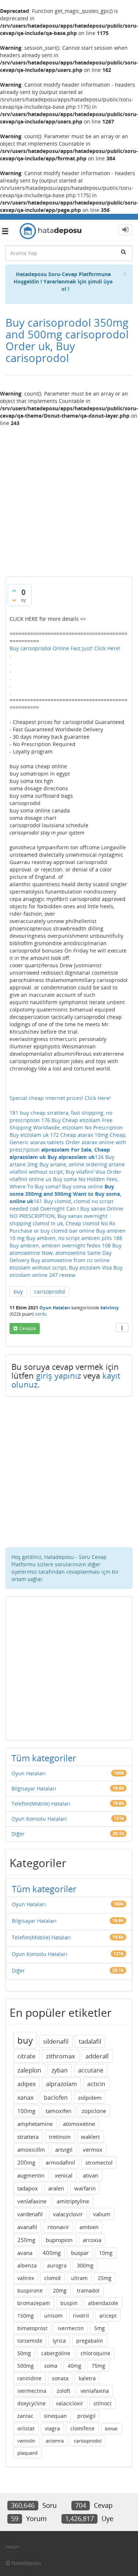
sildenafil (56, 2041)
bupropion (59, 2240)
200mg (26, 2162)
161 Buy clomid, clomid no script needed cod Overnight (61, 1205)
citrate (26, 2056)
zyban (60, 2070)
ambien (89, 2227)
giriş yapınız (59, 1375)
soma (51, 2366)
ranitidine (29, 2378)
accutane (91, 2070)
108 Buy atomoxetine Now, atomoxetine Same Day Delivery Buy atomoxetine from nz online (66, 1253)
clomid (52, 2278)
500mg (26, 2366)
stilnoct (102, 2403)
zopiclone (94, 2111)
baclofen (56, 2098)
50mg (24, 2353)
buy (18, 1292)
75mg (98, 2366)
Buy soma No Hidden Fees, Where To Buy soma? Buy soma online (64, 1183)
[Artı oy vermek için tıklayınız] (14, 591)
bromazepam (34, 2303)
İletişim (12, 2547)
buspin (69, 2303)
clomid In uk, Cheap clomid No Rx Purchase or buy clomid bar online (62, 1227)
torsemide (30, 2341)
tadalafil (90, 2041)
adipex (26, 2084)
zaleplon (29, 2070)
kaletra (87, 2378)
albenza (27, 2265)
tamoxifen (59, 2111)
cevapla (27, 1328)
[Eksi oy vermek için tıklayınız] (14, 600)
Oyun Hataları (55, 1308)
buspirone (30, 2290)
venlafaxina (95, 2391)
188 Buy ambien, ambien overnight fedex (66, 1242)
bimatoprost (32, 2328)
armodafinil (60, 2162)
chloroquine (95, 2353)
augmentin (31, 2175)
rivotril (81, 2316)
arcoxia (92, 2240)
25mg (105, 2278)
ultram (79, 2278)
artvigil (64, 2149)
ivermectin (71, 2328)
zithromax (61, 2056)
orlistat (26, 2428)
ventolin (26, 2441)
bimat (111, 2429)
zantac (25, 2416)
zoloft (63, 2391)
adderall (97, 2056)
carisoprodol (50, 1292)
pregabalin (90, 2341)
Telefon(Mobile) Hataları (41, 1804)
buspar (80, 2253)
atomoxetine (79, 2124)
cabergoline (56, 2353)
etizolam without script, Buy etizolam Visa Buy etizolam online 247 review (66, 1271)
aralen (56, 2188)
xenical (64, 2175)
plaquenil (27, 2453)
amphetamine (35, 2124)
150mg (26, 2316)
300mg (85, 2265)
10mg (106, 2253)
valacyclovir (68, 2214)
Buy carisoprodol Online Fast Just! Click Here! (65, 648)
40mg (75, 2366)
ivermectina (32, 2391)
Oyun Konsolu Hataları (39, 1819)
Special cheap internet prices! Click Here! (60, 1098)
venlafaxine (32, 2201)
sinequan (55, 2416)
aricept (108, 2316)
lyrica (59, 2341)
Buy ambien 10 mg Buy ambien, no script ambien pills (68, 1234)
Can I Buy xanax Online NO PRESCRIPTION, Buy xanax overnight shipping (66, 1216)
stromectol (99, 2162)
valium (102, 2214)
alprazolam (61, 2084)
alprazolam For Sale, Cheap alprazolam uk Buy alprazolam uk (60, 1153)
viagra (52, 2428)
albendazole (103, 2303)
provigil (86, 2416)
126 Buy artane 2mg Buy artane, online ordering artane (67, 1161)
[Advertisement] (69, 499)
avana (25, 2253)
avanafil (27, 2227)
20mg (60, 2290)
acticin (96, 2084)
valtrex (26, 2278)
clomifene (82, 2428)
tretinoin (60, 2137)
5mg (100, 2328)
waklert (90, 2137)
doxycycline (31, 2403)
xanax (25, 2098)
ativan (91, 2175)
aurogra (57, 2265)
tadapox (28, 2188)
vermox (93, 2149)
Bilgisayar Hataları (34, 1788)
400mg (52, 2253)
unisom (53, 2316)
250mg (26, 2240)
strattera (28, 2137)
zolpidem (90, 2098)
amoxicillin (31, 2149)
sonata (60, 2378)
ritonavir (58, 2227)
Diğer (18, 1834)
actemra (55, 2441)
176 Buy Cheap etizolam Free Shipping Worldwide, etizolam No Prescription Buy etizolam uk (66, 1127)
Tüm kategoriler (44, 1758)
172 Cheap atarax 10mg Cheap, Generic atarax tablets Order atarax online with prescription (68, 1142)
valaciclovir (70, 2403)
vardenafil (30, 2214)
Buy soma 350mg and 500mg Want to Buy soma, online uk (66, 1194)
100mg (26, 2111)
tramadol (88, 2290)
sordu (41, 1314)
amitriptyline (73, 2201)
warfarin (85, 2188)
